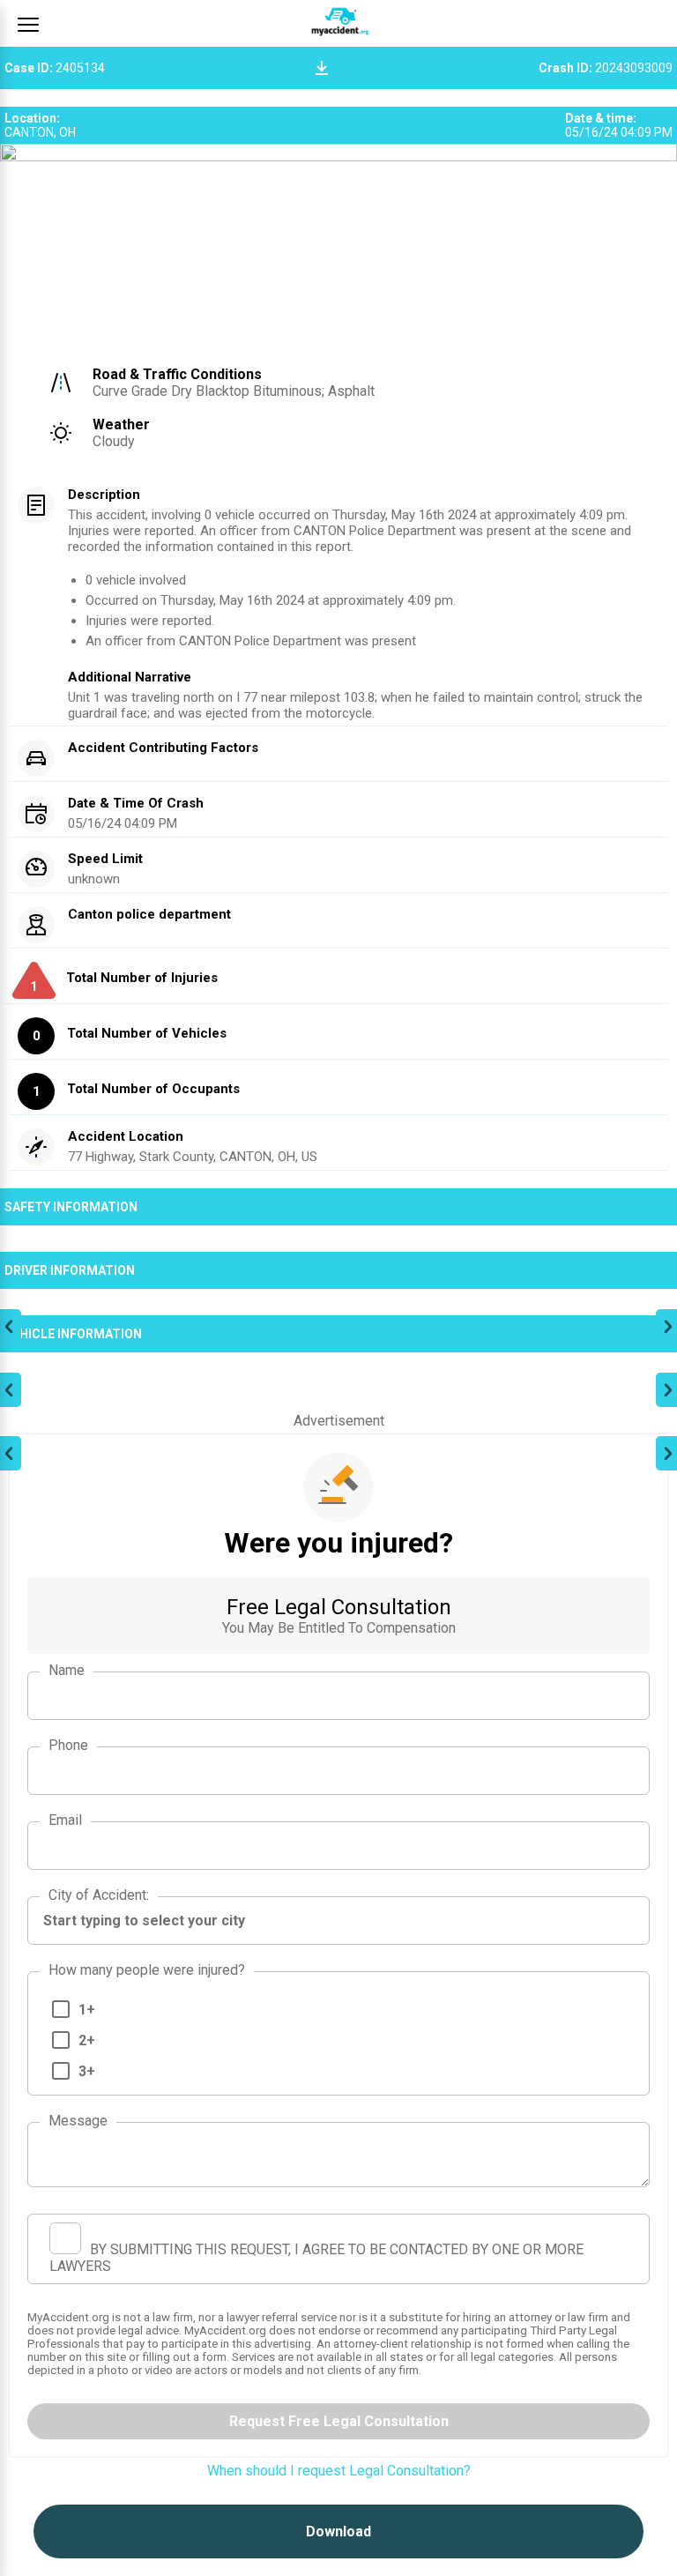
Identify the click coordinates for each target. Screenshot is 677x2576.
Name (67, 1670)
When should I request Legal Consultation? (339, 2471)
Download (338, 2531)
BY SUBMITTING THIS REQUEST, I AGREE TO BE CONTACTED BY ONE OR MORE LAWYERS (316, 2258)
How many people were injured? (147, 1970)
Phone (68, 1745)
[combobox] (338, 1921)
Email (65, 1820)
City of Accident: (99, 1895)
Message (78, 2121)
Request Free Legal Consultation (339, 2421)
